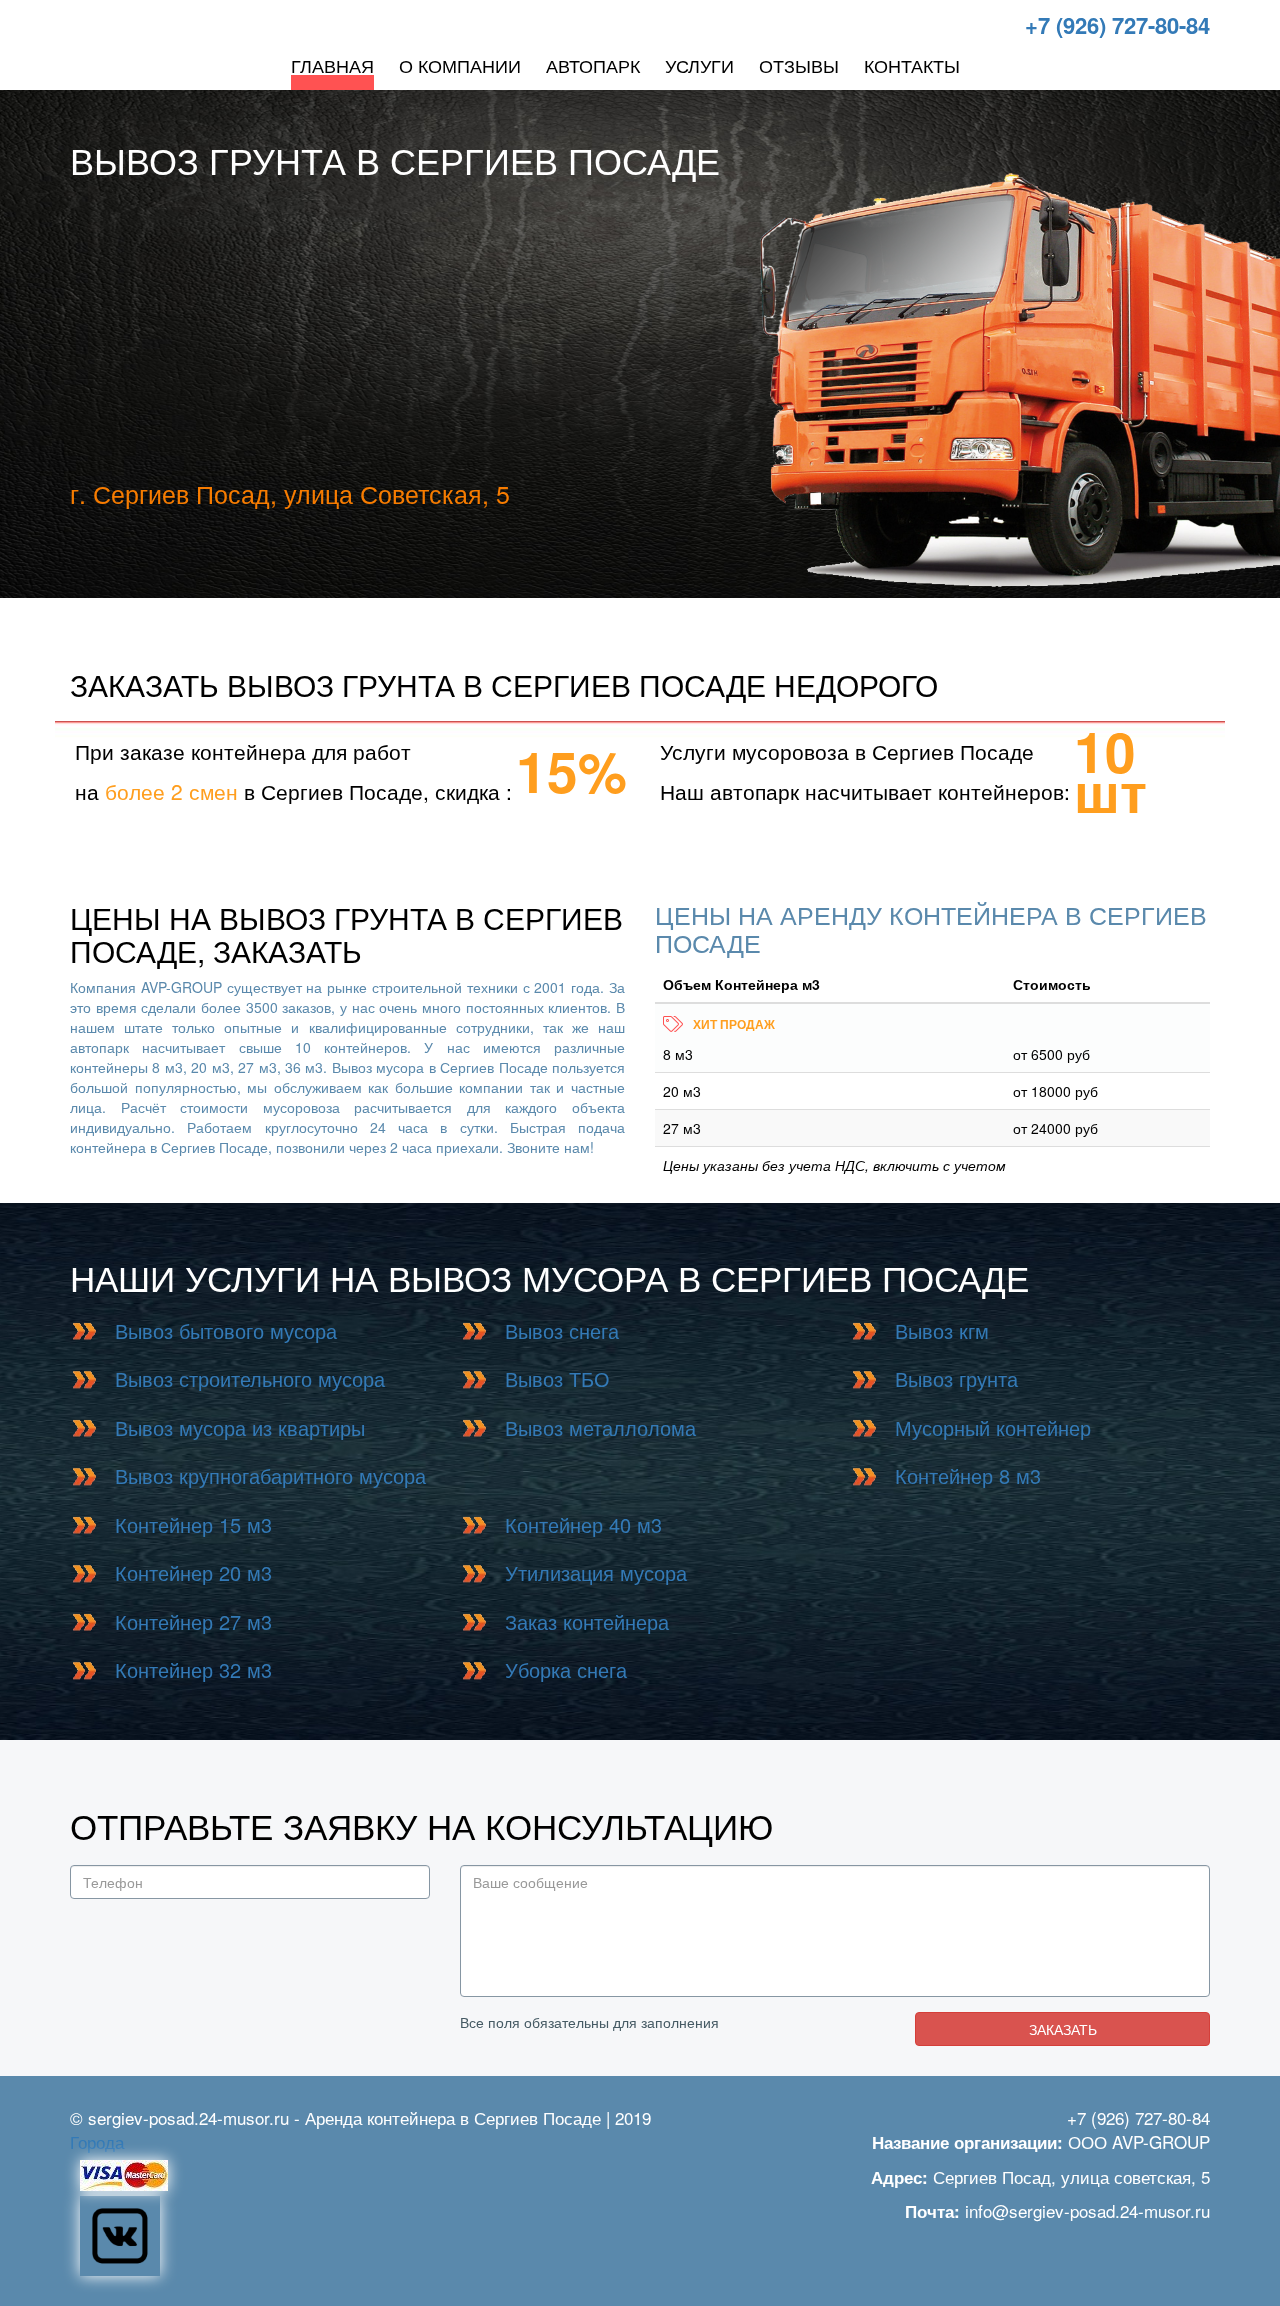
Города (97, 2141)
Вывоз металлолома (600, 1427)
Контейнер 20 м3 (193, 1572)
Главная (332, 65)
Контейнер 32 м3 (193, 1669)
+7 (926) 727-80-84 (1117, 25)
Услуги (699, 65)
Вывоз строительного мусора (250, 1378)
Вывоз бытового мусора (226, 1330)
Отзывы (799, 65)
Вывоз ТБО (557, 1378)
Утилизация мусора (596, 1572)
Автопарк (593, 65)
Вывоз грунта (956, 1378)
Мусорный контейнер (993, 1427)
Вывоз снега (562, 1330)
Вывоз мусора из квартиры (240, 1427)
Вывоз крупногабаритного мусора (270, 1475)
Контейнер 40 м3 (583, 1524)
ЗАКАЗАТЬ (1063, 2029)
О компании (460, 65)
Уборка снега (566, 1669)
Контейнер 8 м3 (968, 1475)
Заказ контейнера (587, 1621)
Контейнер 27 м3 (193, 1621)
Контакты (912, 65)
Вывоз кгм (942, 1330)
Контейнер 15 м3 (193, 1524)
